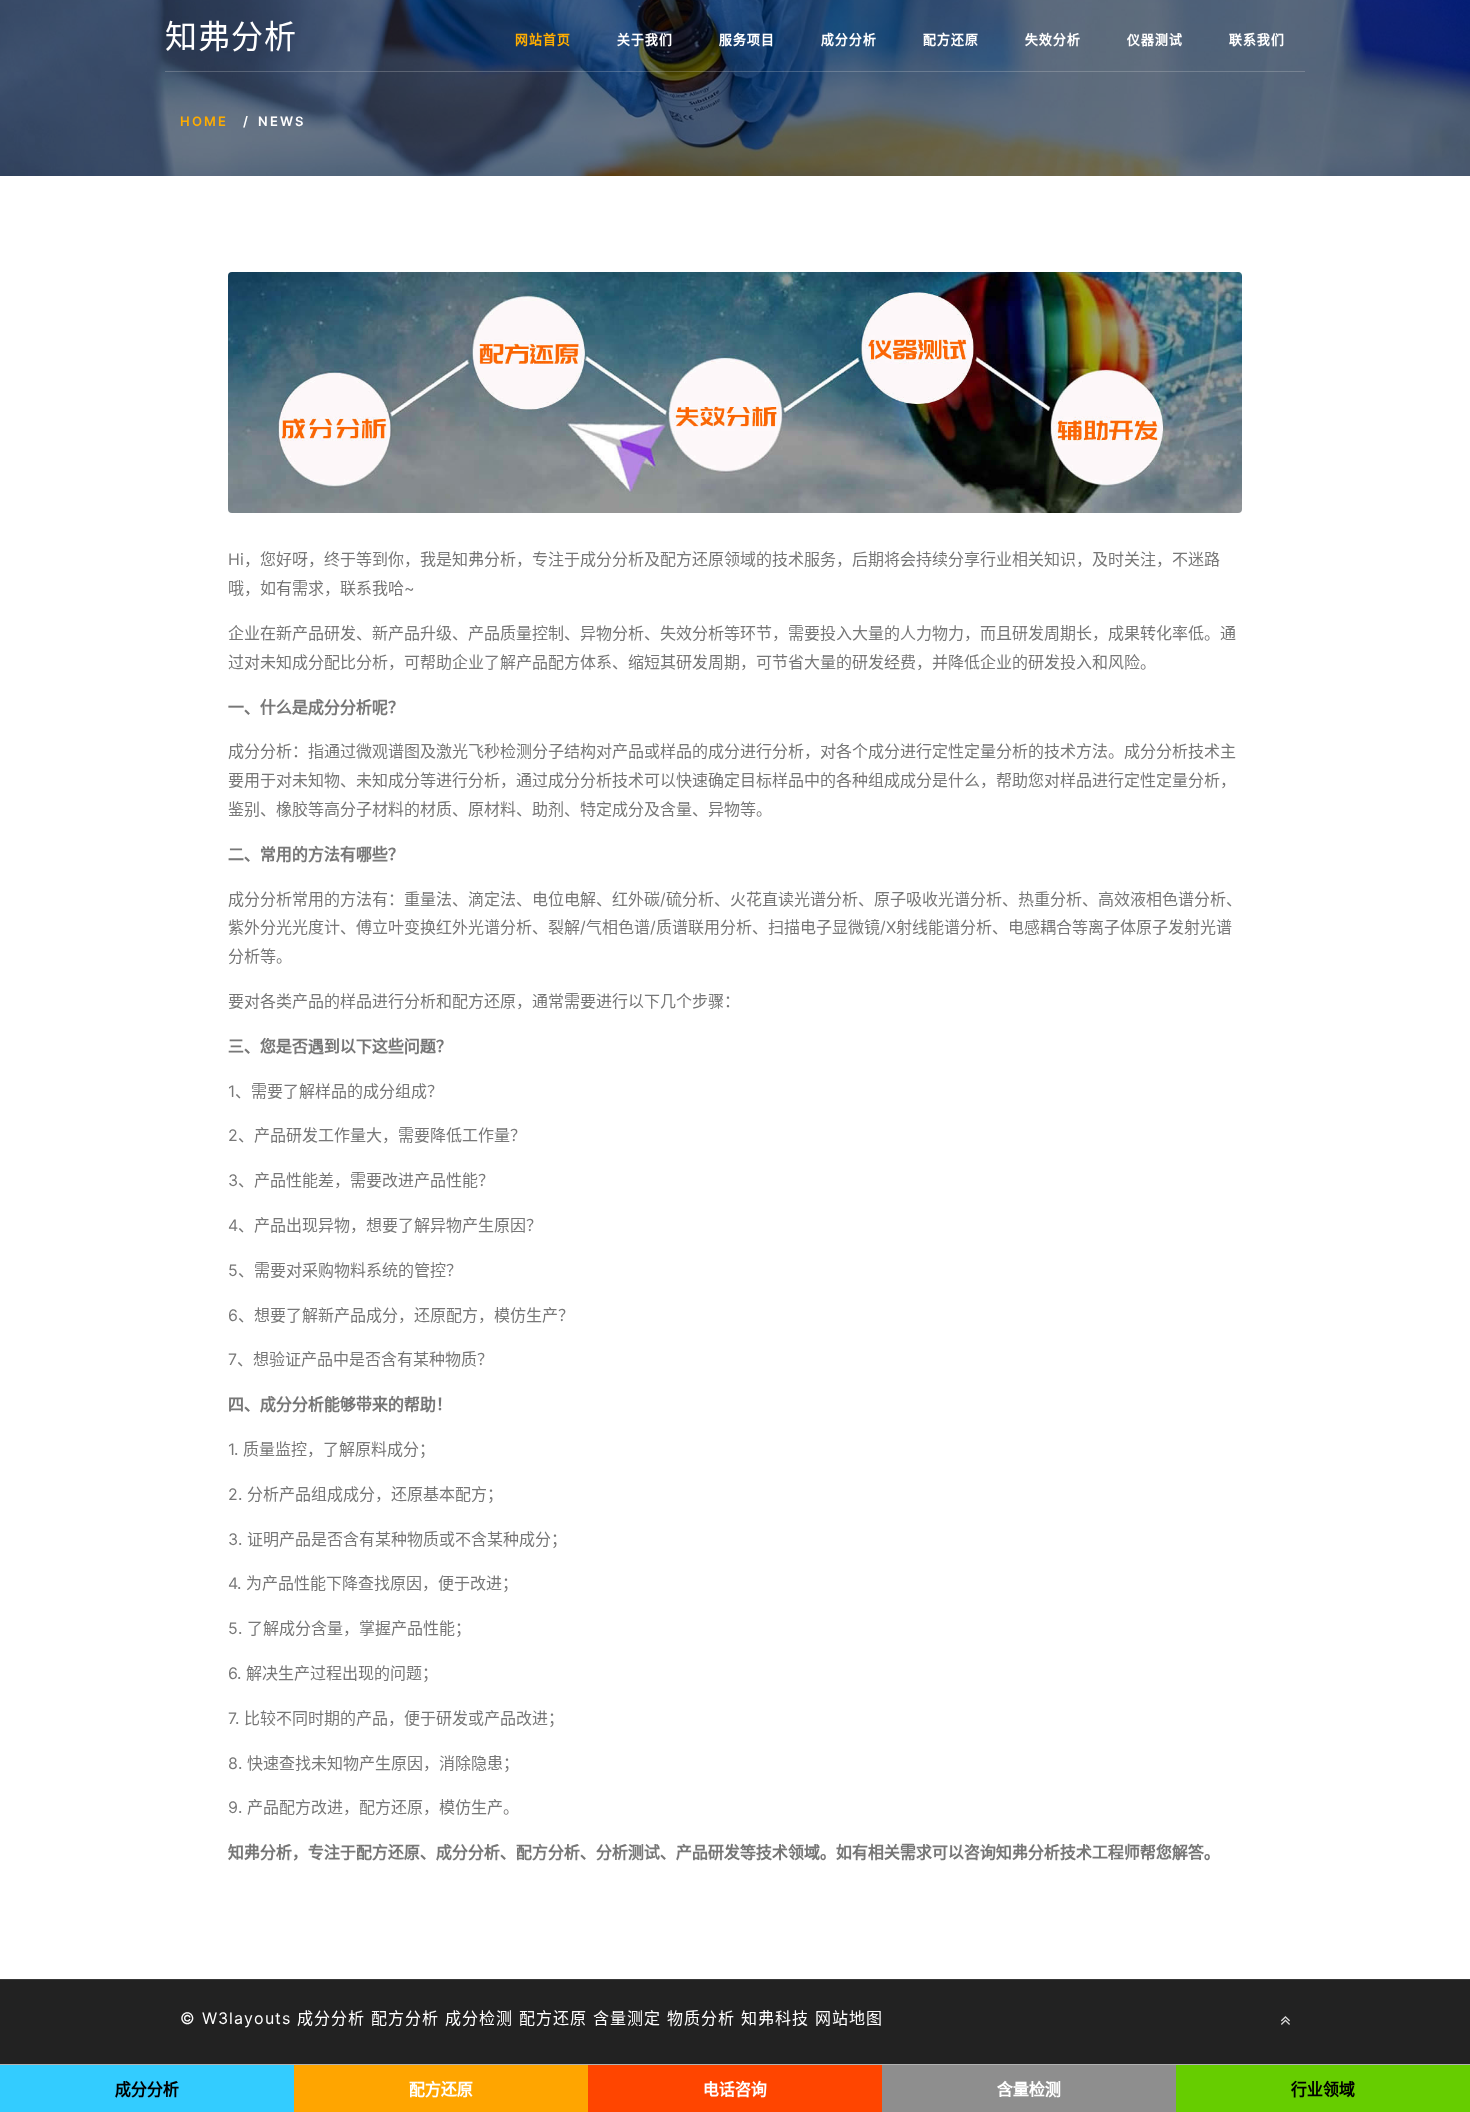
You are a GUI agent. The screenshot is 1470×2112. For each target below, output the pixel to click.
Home (204, 121)
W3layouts (246, 2018)
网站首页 (543, 39)
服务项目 (747, 39)
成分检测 (479, 2018)
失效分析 (1053, 39)
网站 (832, 2018)
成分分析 (849, 39)
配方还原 (951, 39)
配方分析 (405, 2018)
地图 (866, 2018)
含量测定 (627, 2018)
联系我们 (1257, 39)
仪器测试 (1155, 39)
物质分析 (701, 2018)
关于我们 (645, 39)
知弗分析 (231, 37)
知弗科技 (775, 2018)
